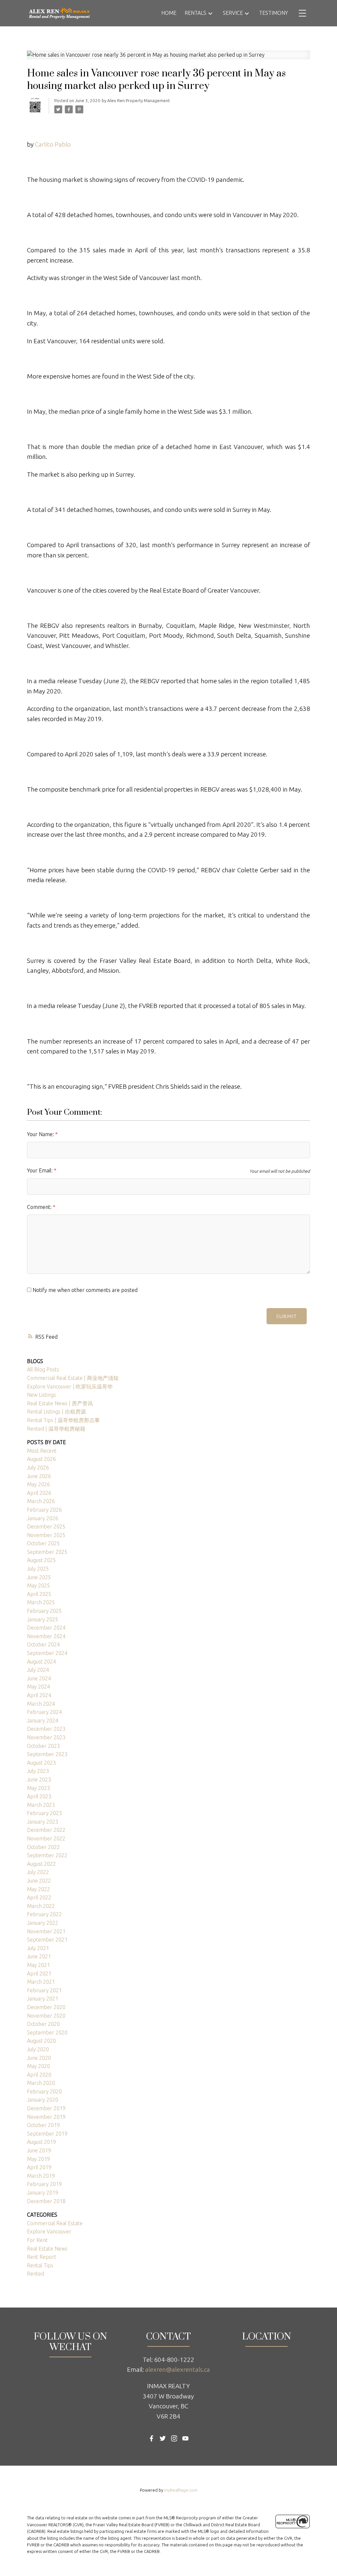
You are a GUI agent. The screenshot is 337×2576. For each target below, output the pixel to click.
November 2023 (46, 1737)
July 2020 (38, 2049)
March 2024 (41, 1704)
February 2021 (44, 1990)
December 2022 (46, 1830)
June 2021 (39, 1956)
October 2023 (43, 1746)
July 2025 (38, 1569)
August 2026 (41, 1459)
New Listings (41, 1395)
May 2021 (39, 1965)
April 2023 (39, 1796)
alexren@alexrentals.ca (178, 2369)
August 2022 (41, 1864)
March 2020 (41, 2083)
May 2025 (39, 1585)
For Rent (37, 2240)
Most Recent (42, 1451)
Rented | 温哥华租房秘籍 (56, 1429)
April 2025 (39, 1594)
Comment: (40, 1207)
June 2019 (39, 2150)
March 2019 (41, 2176)
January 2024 (43, 1721)
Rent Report (42, 2257)
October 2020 (43, 2024)
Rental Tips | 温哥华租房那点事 (63, 1420)
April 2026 (39, 1493)
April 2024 (39, 1695)
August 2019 (41, 2142)
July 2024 (38, 1670)
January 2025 (43, 1619)
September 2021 (47, 1940)
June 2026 (39, 1476)
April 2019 (39, 2167)
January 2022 (43, 1923)
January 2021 (43, 1999)
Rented (36, 2274)
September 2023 (47, 1754)
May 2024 (39, 1687)
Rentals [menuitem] (195, 13)
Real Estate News (47, 2249)
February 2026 (44, 1510)
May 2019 (39, 2159)
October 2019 (43, 2125)
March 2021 (41, 1982)
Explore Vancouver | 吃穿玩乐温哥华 (70, 1386)
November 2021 (46, 1931)
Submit (286, 1316)
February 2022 (44, 1914)
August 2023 (41, 1763)
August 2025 (41, 1560)
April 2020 (39, 2075)
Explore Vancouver (49, 2231)
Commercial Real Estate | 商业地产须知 (73, 1378)
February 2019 (44, 2184)
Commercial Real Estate (55, 2223)
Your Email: (40, 1170)
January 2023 (43, 1822)
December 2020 (46, 2007)
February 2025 (44, 1611)
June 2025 (39, 1577)
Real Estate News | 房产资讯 (60, 1403)
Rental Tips (40, 2265)
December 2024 (46, 1628)
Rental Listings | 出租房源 (56, 1412)
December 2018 (46, 2201)
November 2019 (46, 2117)
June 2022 (39, 1881)
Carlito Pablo (53, 144)
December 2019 (46, 2108)
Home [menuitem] (169, 13)
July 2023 (38, 1771)
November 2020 (46, 2016)
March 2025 (41, 1602)
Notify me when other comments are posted (84, 1290)
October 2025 (43, 1543)
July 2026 (38, 1468)
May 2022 (39, 1889)
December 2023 (46, 1729)
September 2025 (47, 1552)
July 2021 (38, 1948)
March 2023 (41, 1805)
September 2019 (47, 2134)
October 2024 (43, 1644)
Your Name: (41, 1134)
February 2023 (44, 1813)
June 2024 (39, 1678)
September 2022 (47, 1855)
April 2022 (39, 1897)
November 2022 (46, 1838)
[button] (152, 2438)
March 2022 (41, 1906)
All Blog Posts (43, 1369)
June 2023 (39, 1779)
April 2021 (39, 1974)
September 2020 (47, 2032)
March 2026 (41, 1501)
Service (233, 13)
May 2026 (39, 1484)
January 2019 (43, 2193)
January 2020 (43, 2100)
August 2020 (41, 2041)
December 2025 (46, 1526)
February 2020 (44, 2091)
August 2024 (41, 1662)
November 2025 (46, 1535)
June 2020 (39, 2058)
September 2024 (47, 1653)
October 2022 (43, 1847)
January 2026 (43, 1518)
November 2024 (46, 1636)
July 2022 (38, 1872)
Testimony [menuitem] (273, 13)
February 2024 (44, 1712)
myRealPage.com (181, 2490)
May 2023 (39, 1788)
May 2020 (39, 2066)
